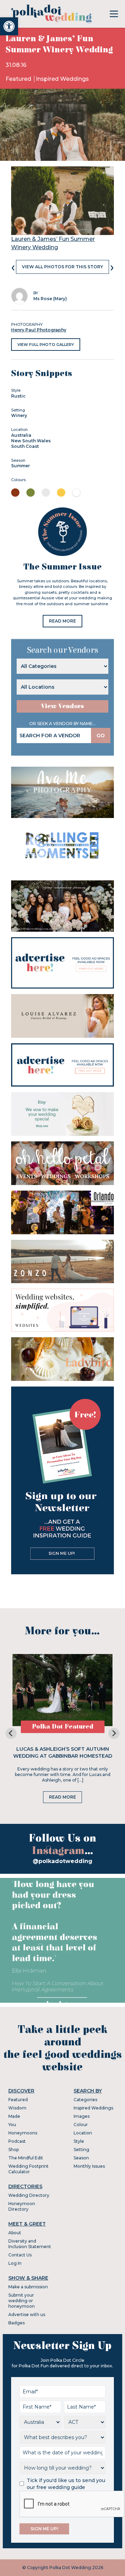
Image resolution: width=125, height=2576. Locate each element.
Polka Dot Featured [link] (63, 1727)
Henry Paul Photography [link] (39, 330)
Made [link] (14, 2116)
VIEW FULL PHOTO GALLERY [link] (46, 345)
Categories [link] (85, 2100)
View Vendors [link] (62, 706)
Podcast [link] (17, 2141)
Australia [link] (21, 435)
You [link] (12, 2125)
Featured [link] (19, 79)
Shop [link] (14, 2149)
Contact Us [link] (20, 2255)
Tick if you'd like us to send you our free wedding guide (66, 2484)
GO (101, 736)
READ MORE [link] (62, 621)
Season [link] (81, 2158)
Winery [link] (19, 415)
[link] (9, 26)
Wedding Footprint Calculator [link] (28, 2169)
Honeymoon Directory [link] (22, 2206)
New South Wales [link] (31, 441)
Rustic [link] (18, 396)
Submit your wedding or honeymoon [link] (22, 2301)
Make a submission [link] (28, 2287)
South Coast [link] (25, 446)
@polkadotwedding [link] (62, 1861)
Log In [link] (15, 2263)
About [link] (15, 2233)
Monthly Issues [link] (89, 2166)
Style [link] (79, 2141)
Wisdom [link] (17, 2108)
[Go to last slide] (11, 1733)
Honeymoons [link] (23, 2133)
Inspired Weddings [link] (62, 79)
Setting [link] (81, 2149)
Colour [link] (81, 2125)
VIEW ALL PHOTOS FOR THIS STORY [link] (62, 267)
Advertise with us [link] (27, 2314)
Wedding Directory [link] (29, 2195)
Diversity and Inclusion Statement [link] (30, 2244)
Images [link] (82, 2116)
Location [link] (83, 2133)
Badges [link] (16, 2323)
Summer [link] (20, 466)
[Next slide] (114, 1733)
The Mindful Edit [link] (26, 2158)
